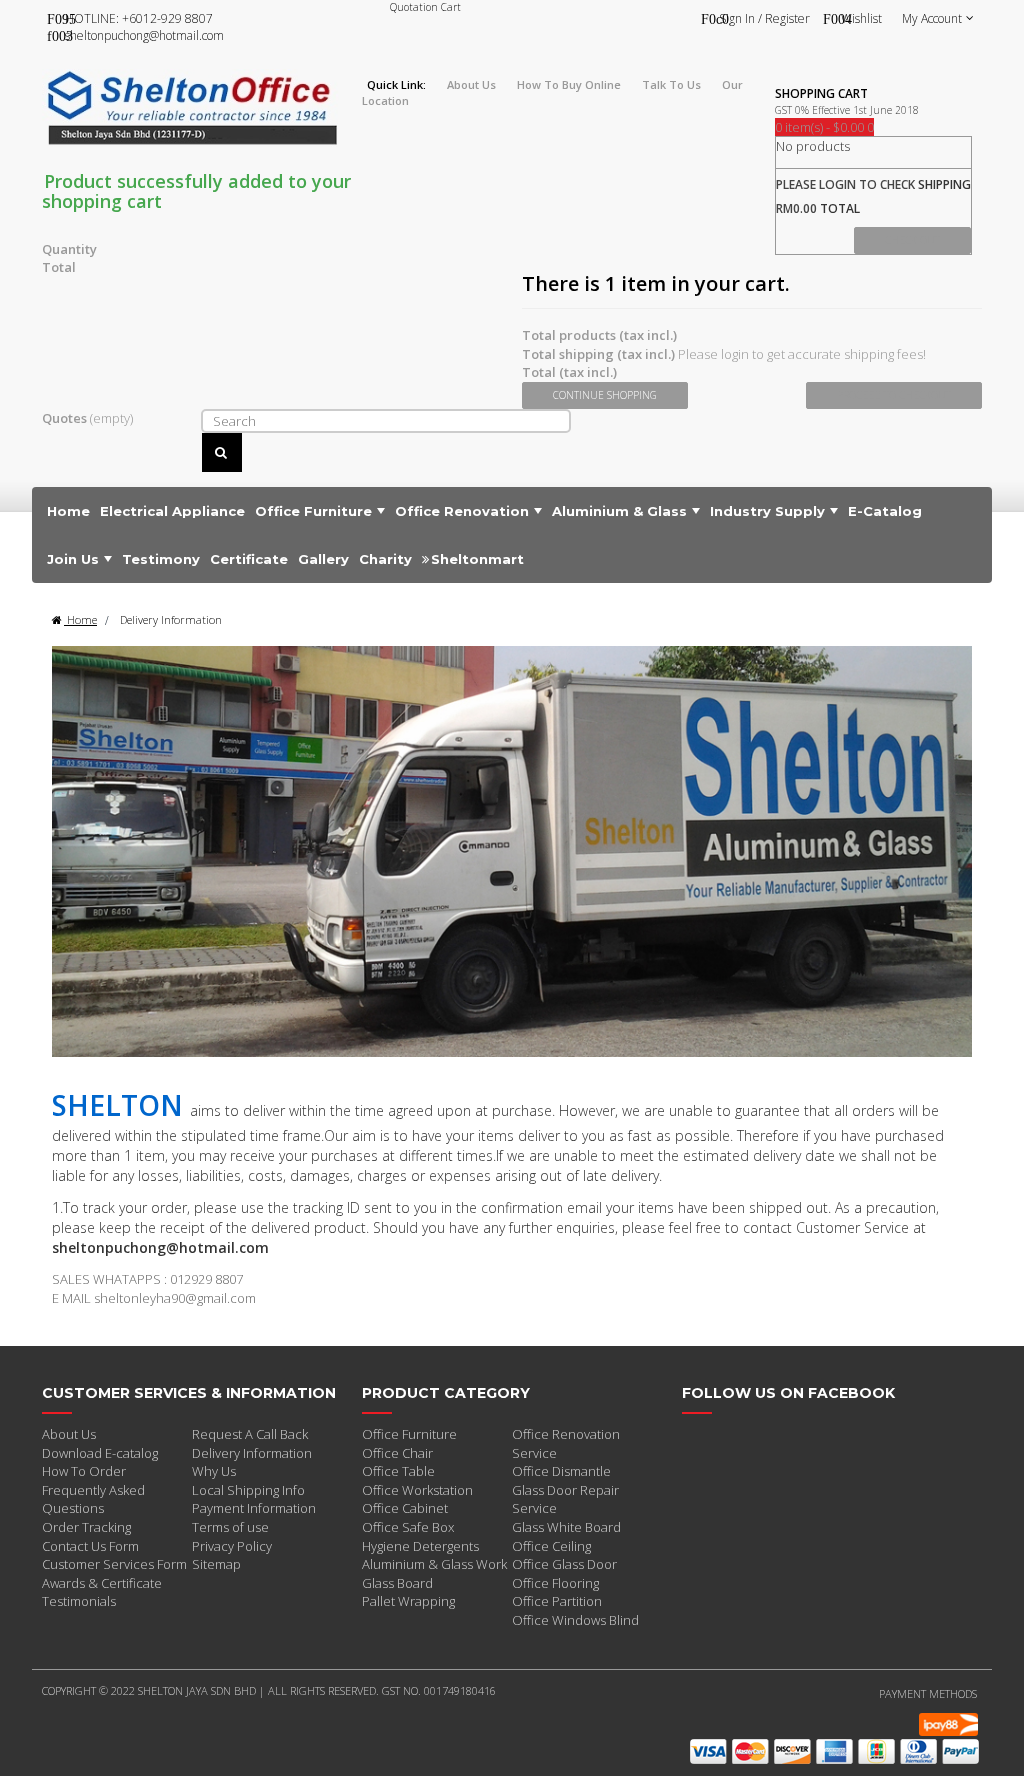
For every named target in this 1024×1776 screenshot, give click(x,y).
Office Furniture (409, 1434)
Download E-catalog (100, 1453)
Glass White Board (566, 1527)
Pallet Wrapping (408, 1601)
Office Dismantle (561, 1471)
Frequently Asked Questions (93, 1499)
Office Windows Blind (575, 1620)
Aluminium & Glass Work (434, 1564)
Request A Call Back (250, 1434)
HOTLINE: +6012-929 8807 (139, 18)
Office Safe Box (408, 1527)
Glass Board (397, 1583)
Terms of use (230, 1527)
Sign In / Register (764, 18)
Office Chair (397, 1453)
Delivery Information (252, 1453)
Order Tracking (86, 1527)
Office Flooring (555, 1583)
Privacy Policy (232, 1546)
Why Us (214, 1471)
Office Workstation (417, 1490)
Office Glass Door (564, 1564)
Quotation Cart (425, 7)
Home (80, 619)
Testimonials (79, 1601)
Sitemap (216, 1564)
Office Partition (557, 1601)
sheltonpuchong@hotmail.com (144, 35)
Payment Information (254, 1508)
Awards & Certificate (102, 1583)
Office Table (398, 1471)
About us (471, 84)
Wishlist (861, 18)
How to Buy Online (569, 84)
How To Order (84, 1471)
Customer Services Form (114, 1564)
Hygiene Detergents (420, 1546)
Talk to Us (671, 84)
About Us (69, 1434)
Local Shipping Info (248, 1490)
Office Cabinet (405, 1508)
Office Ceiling (551, 1546)
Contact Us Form (90, 1546)
